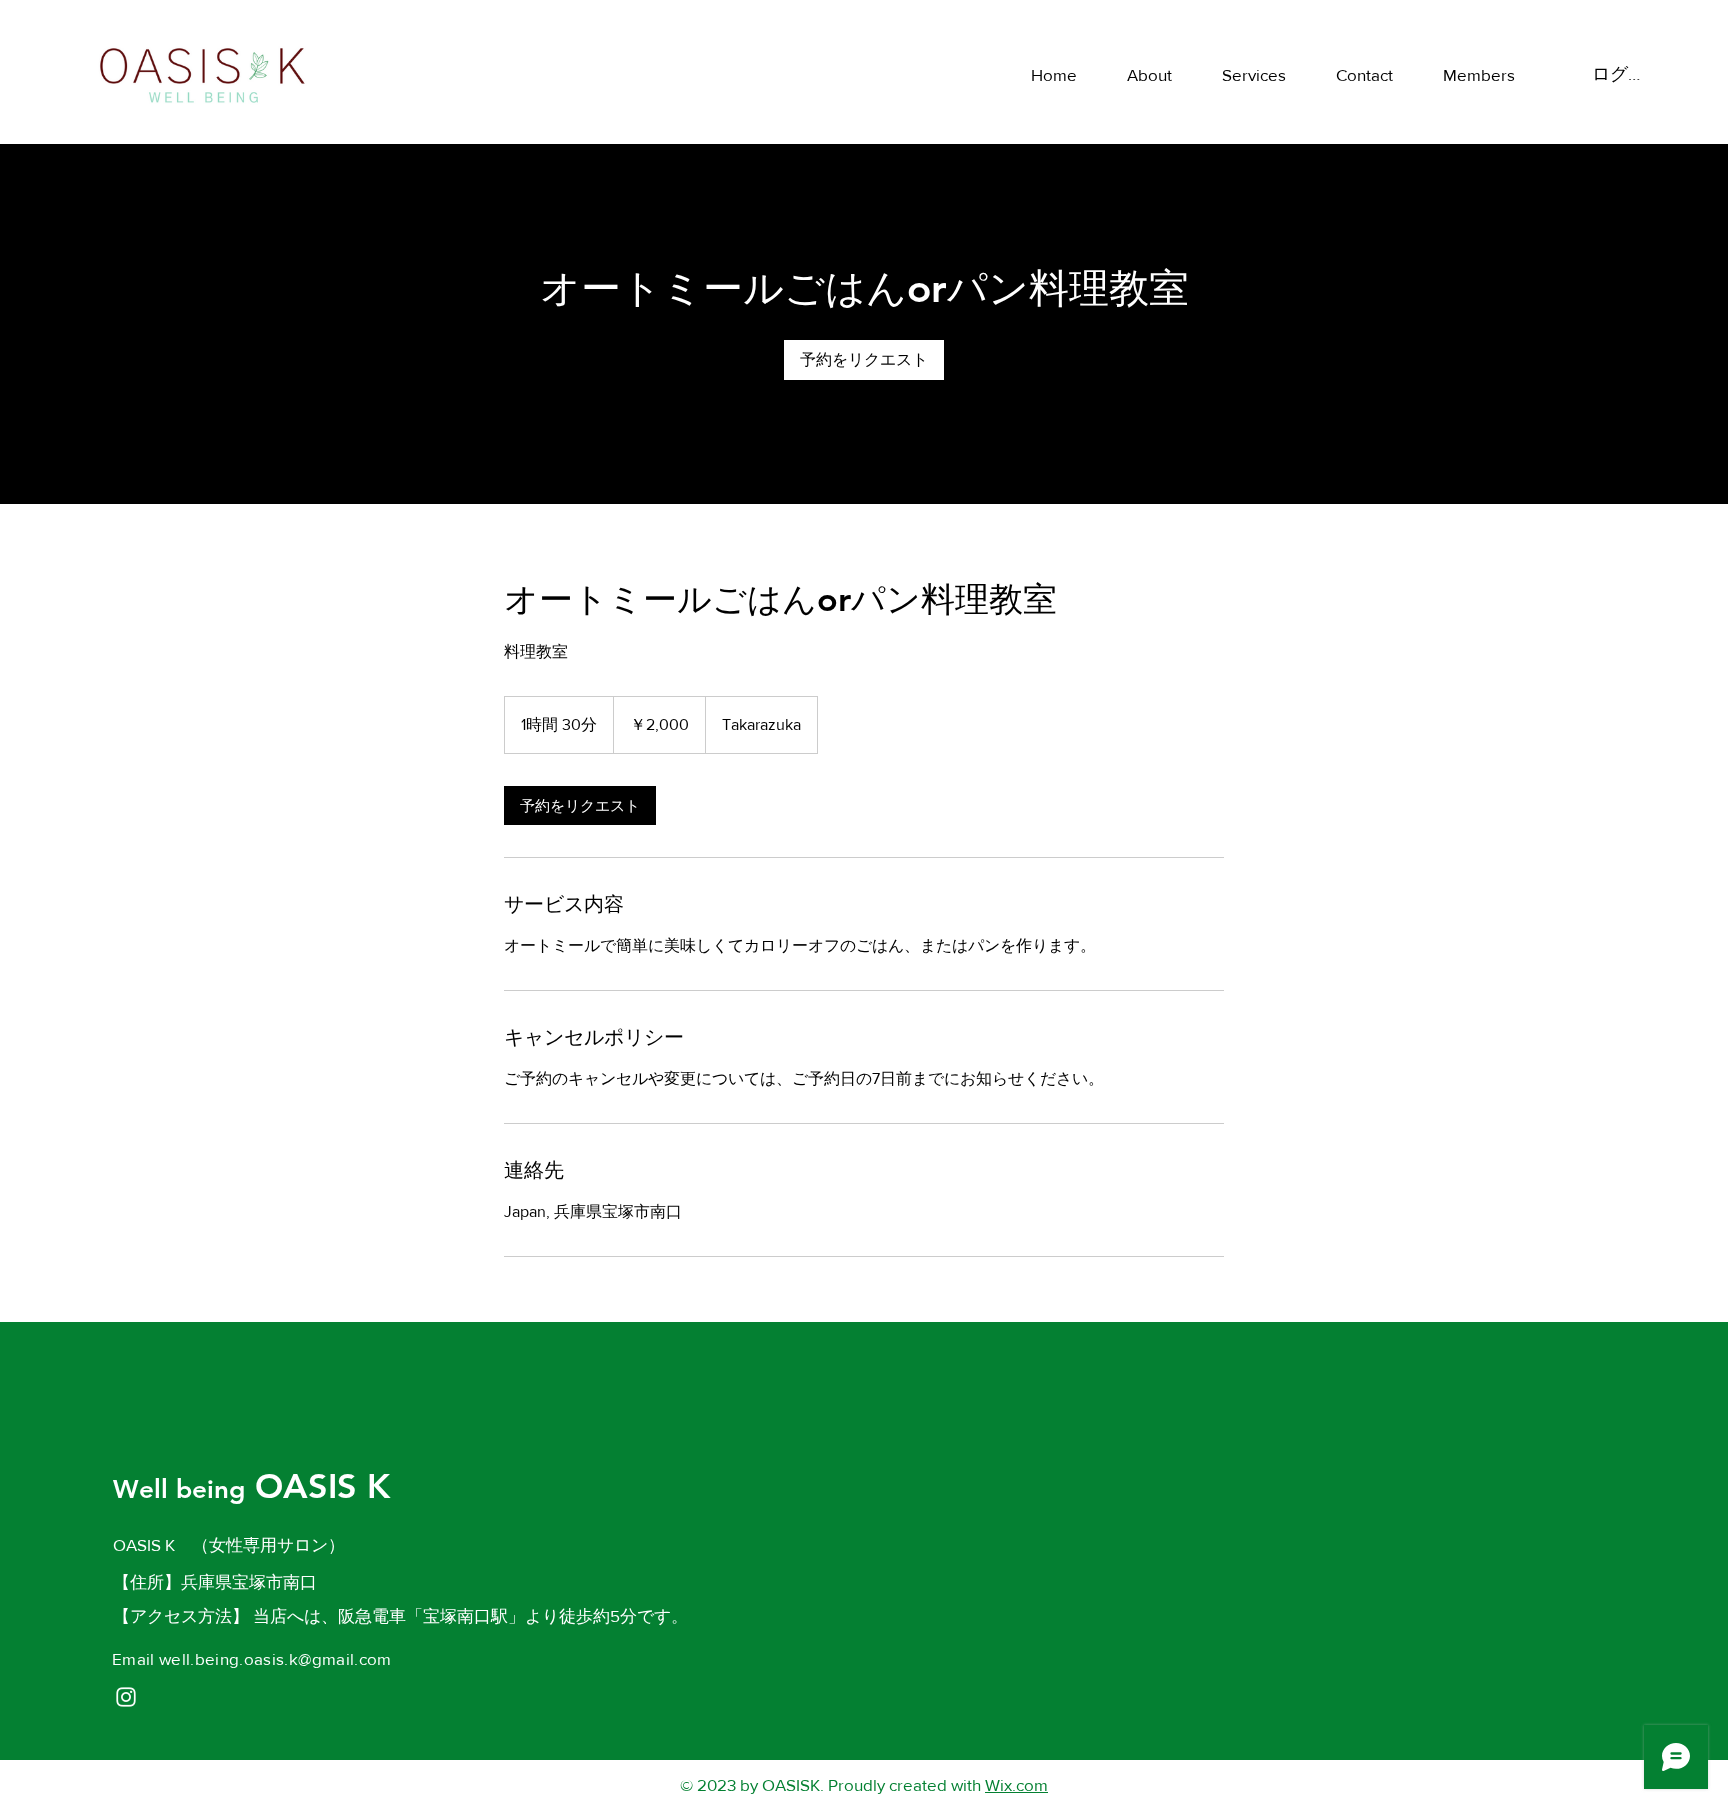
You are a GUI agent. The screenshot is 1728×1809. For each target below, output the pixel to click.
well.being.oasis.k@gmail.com (275, 1658)
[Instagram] (126, 1697)
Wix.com (1016, 1784)
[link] (864, 360)
